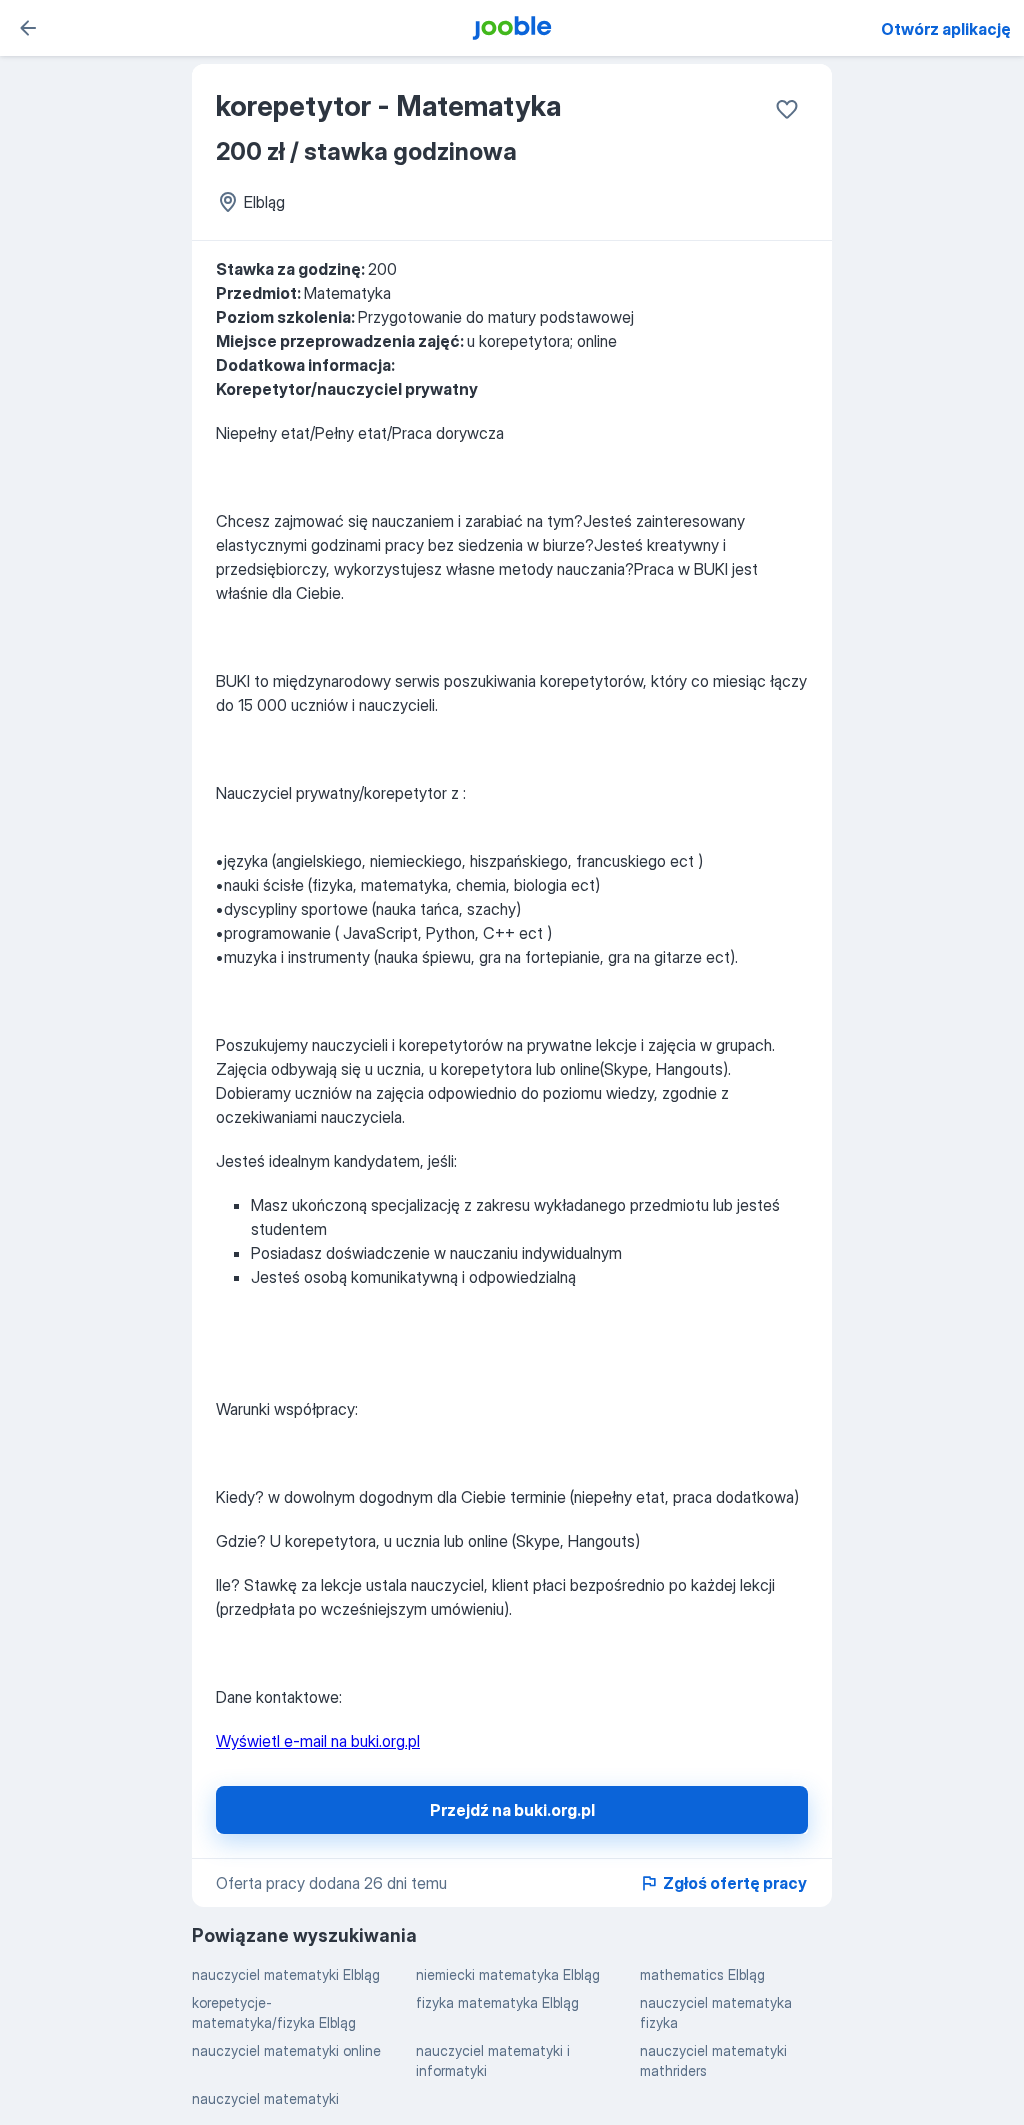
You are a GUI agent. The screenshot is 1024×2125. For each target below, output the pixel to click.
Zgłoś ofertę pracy (735, 1883)
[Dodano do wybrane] (787, 109)
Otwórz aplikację (946, 29)
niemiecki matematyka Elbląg (508, 1974)
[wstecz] (28, 28)
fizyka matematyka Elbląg (497, 2002)
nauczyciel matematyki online (286, 2050)
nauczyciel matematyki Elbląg (286, 1974)
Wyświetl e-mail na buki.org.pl (318, 1741)
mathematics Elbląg (702, 1974)
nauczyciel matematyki (265, 2098)
